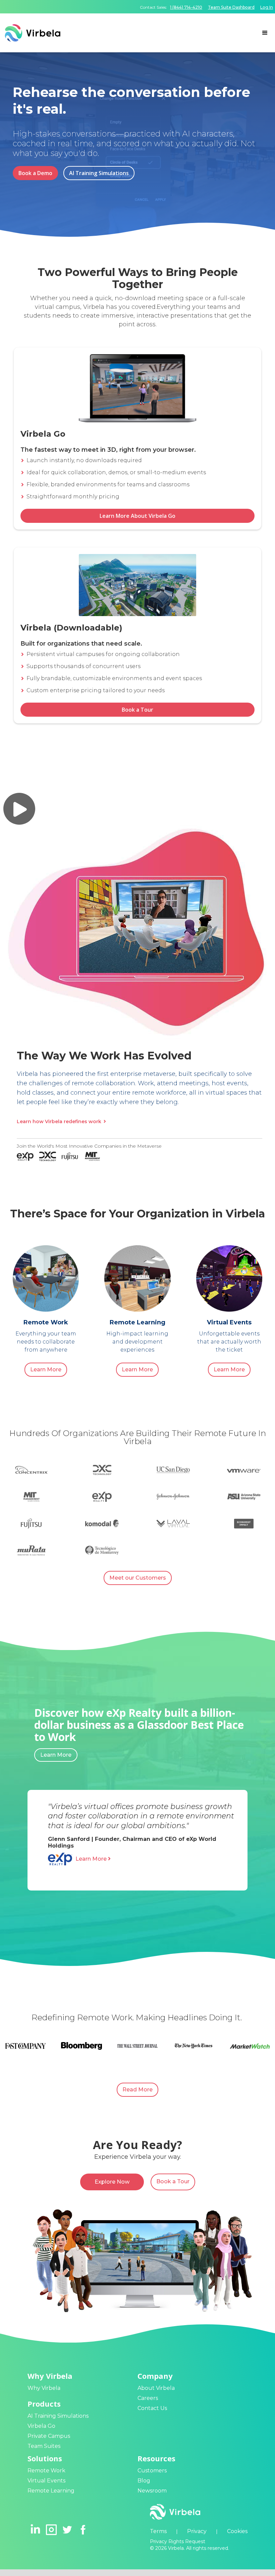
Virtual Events (46, 2481)
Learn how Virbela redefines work (61, 1121)
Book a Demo (35, 173)
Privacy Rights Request (178, 2541)
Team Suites (44, 2446)
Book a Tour (137, 710)
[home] (127, 33)
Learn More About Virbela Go (137, 516)
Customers (152, 2471)
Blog (144, 2481)
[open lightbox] (19, 809)
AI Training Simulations (99, 173)
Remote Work (46, 2471)
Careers (148, 2398)
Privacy (197, 2531)
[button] (265, 33)
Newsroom (152, 2491)
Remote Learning (51, 2491)
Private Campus (49, 2436)
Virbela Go (41, 2426)
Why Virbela (44, 2388)
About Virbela (156, 2388)
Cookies (237, 2531)
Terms (158, 2531)
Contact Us (152, 2408)
